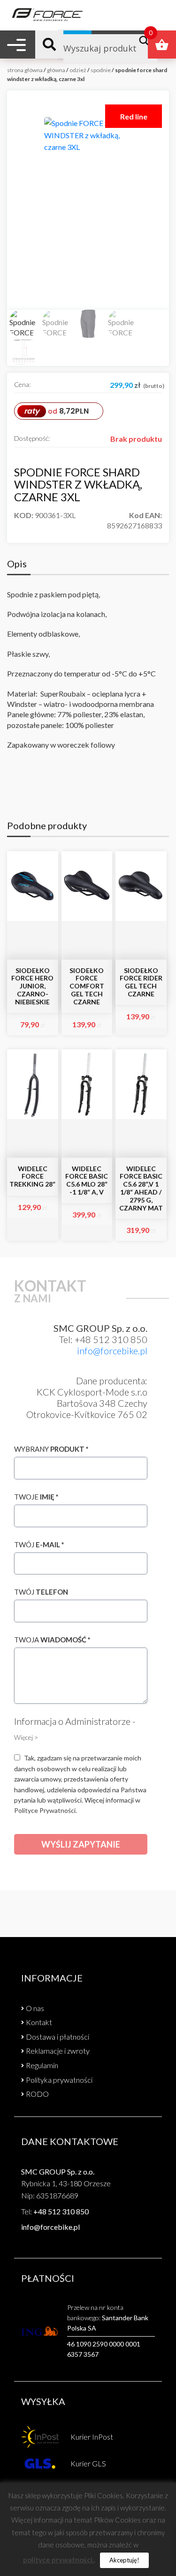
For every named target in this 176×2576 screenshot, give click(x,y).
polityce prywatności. (58, 2560)
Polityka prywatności (59, 2080)
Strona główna (25, 70)
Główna (56, 70)
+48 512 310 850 (61, 2211)
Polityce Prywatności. (46, 1810)
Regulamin (42, 2065)
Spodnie (101, 70)
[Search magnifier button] (147, 41)
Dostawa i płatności (57, 2037)
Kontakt (39, 2022)
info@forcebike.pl (112, 1351)
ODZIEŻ (78, 70)
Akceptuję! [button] (124, 2560)
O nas (35, 2008)
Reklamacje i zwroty (58, 2051)
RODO (37, 2094)
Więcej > (26, 1737)
